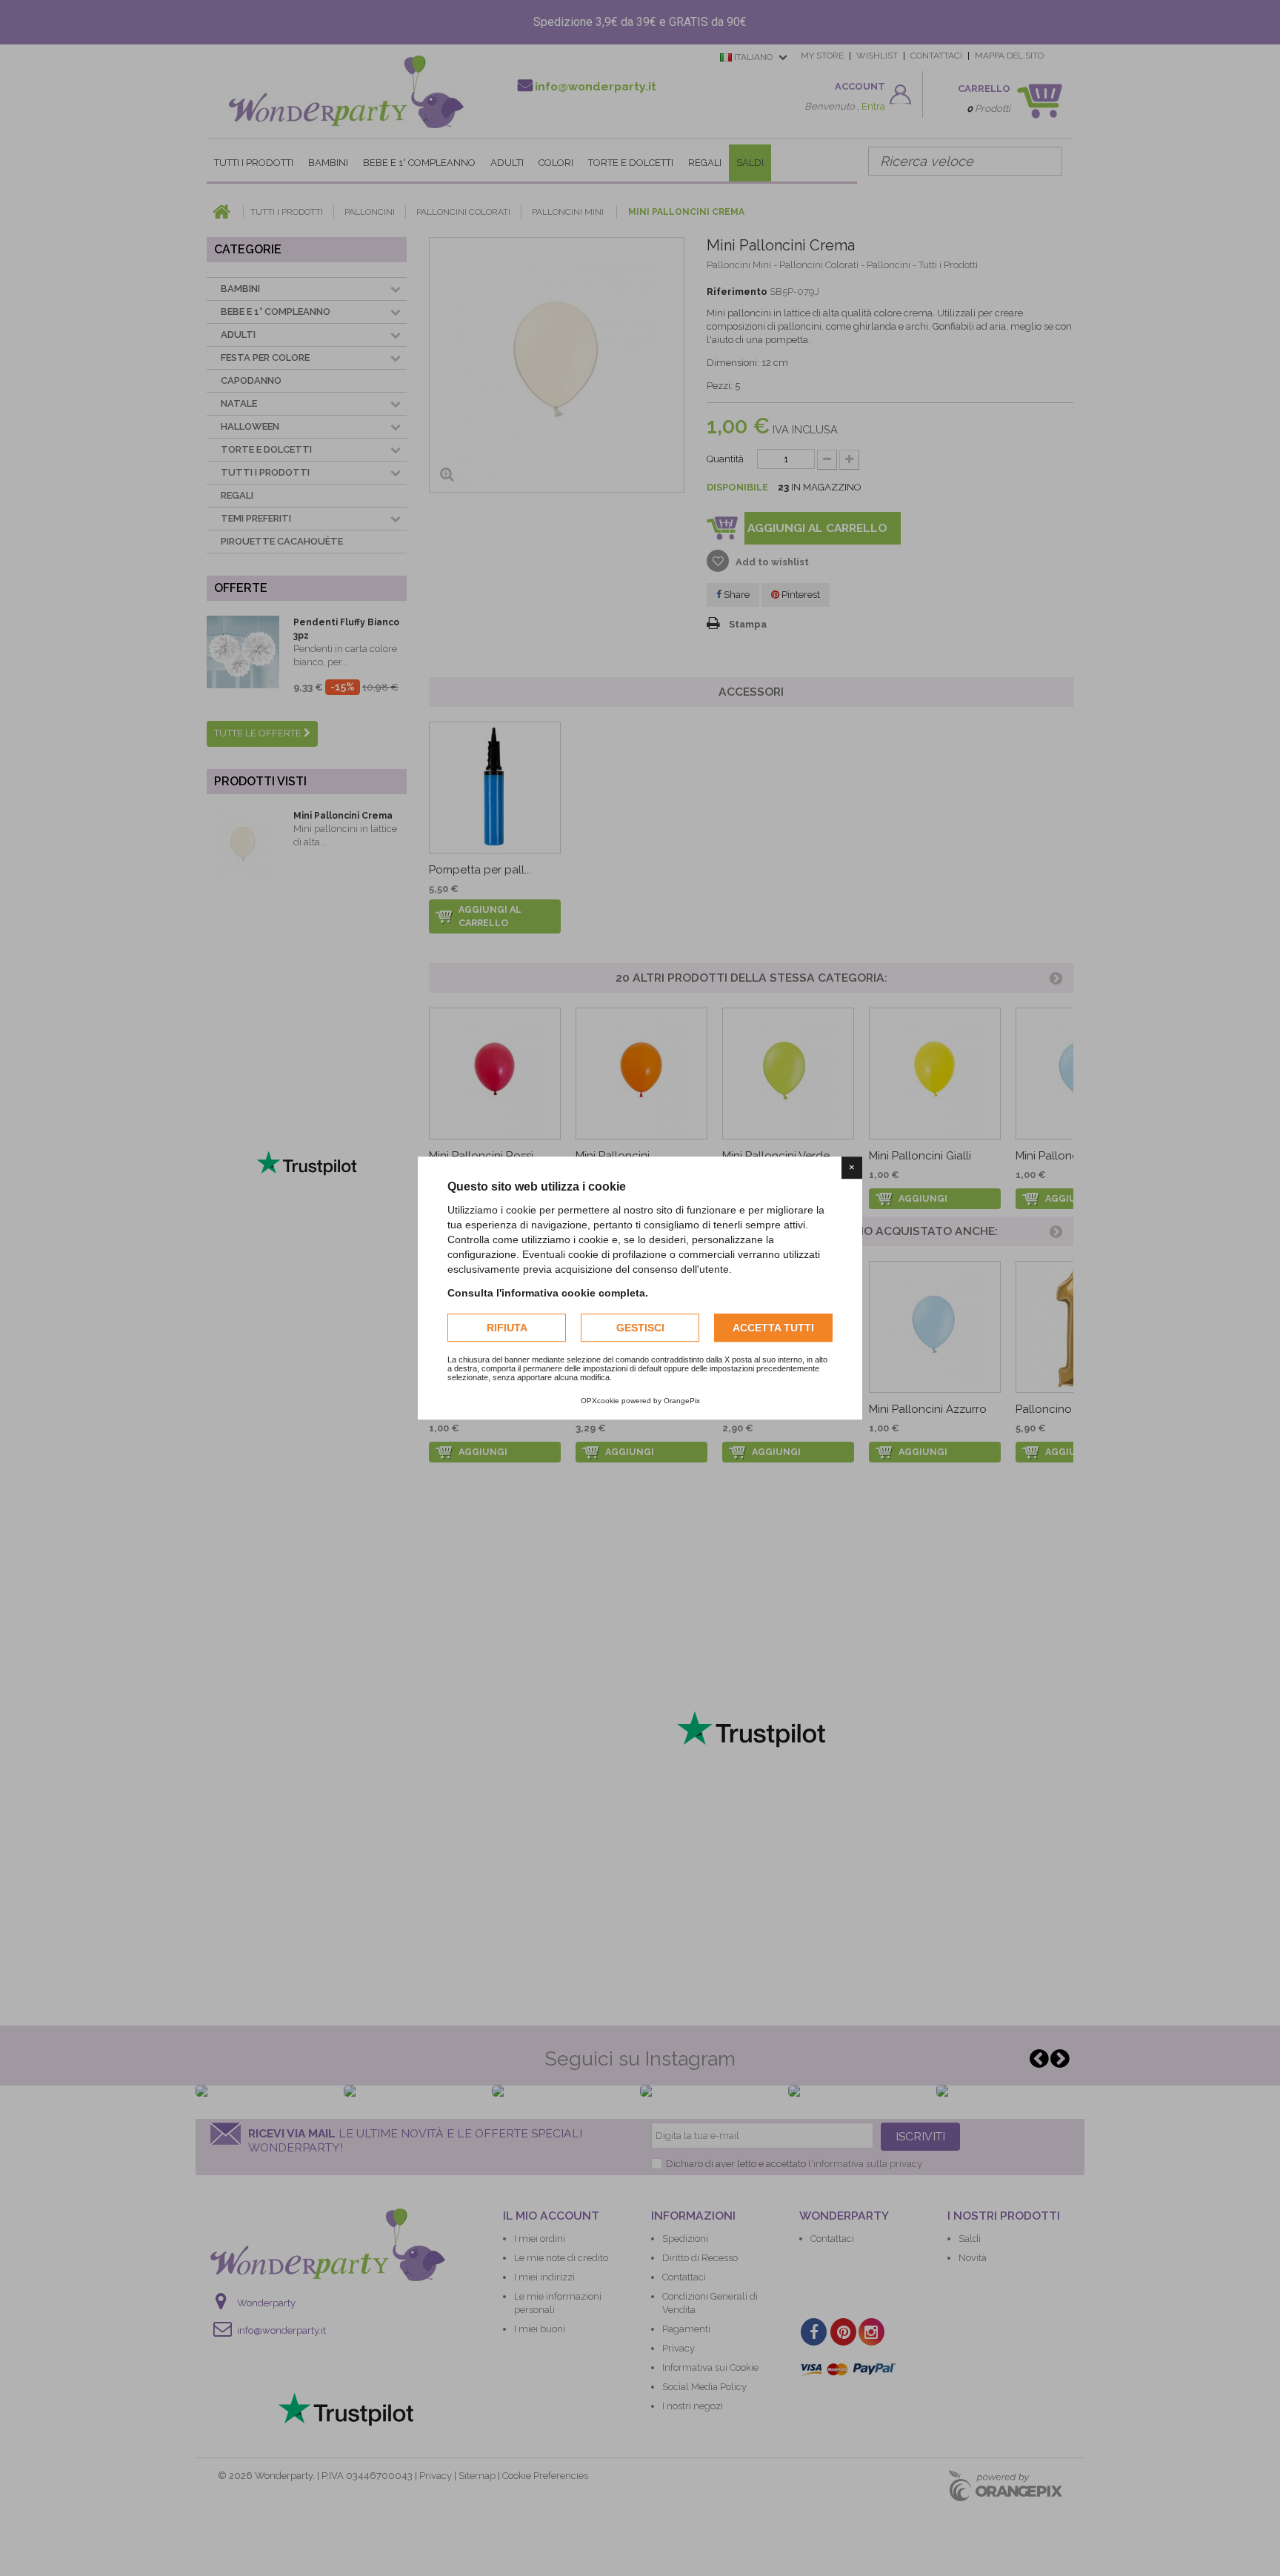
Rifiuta (507, 1328)
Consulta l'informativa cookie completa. (548, 1293)
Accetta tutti (773, 1328)
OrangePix (682, 1401)
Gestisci (640, 1328)
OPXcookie (600, 1401)
